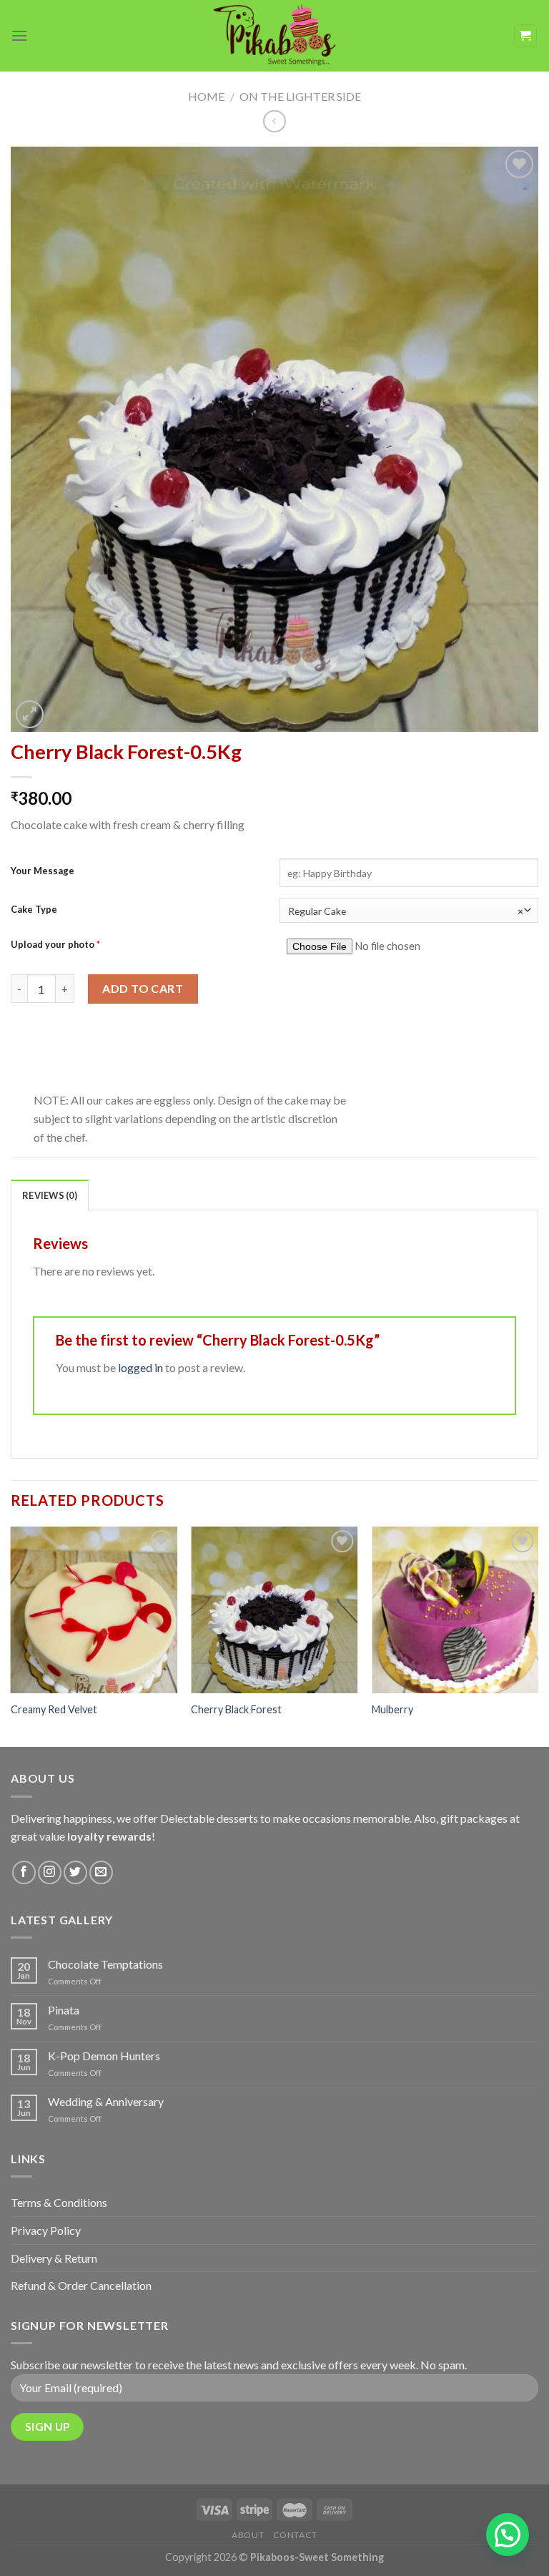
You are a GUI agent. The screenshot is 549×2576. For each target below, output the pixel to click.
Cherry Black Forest (236, 1709)
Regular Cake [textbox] (406, 911)
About (248, 2535)
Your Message (43, 871)
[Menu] (19, 35)
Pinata (64, 2010)
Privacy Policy (46, 2230)
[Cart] (526, 36)
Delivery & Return (54, 2258)
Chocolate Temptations (105, 1964)
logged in (140, 1367)
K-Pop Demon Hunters (104, 2056)
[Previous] (11, 1636)
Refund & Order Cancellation (81, 2285)
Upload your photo (55, 944)
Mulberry (392, 1709)
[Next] (538, 1636)
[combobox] (409, 910)
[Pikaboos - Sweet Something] (274, 35)
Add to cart (143, 988)
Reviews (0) (50, 1195)
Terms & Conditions (59, 2202)
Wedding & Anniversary (106, 2101)
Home (206, 96)
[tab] (50, 1195)
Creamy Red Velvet (54, 1709)
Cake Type (34, 909)
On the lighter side (300, 96)
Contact (295, 2535)
